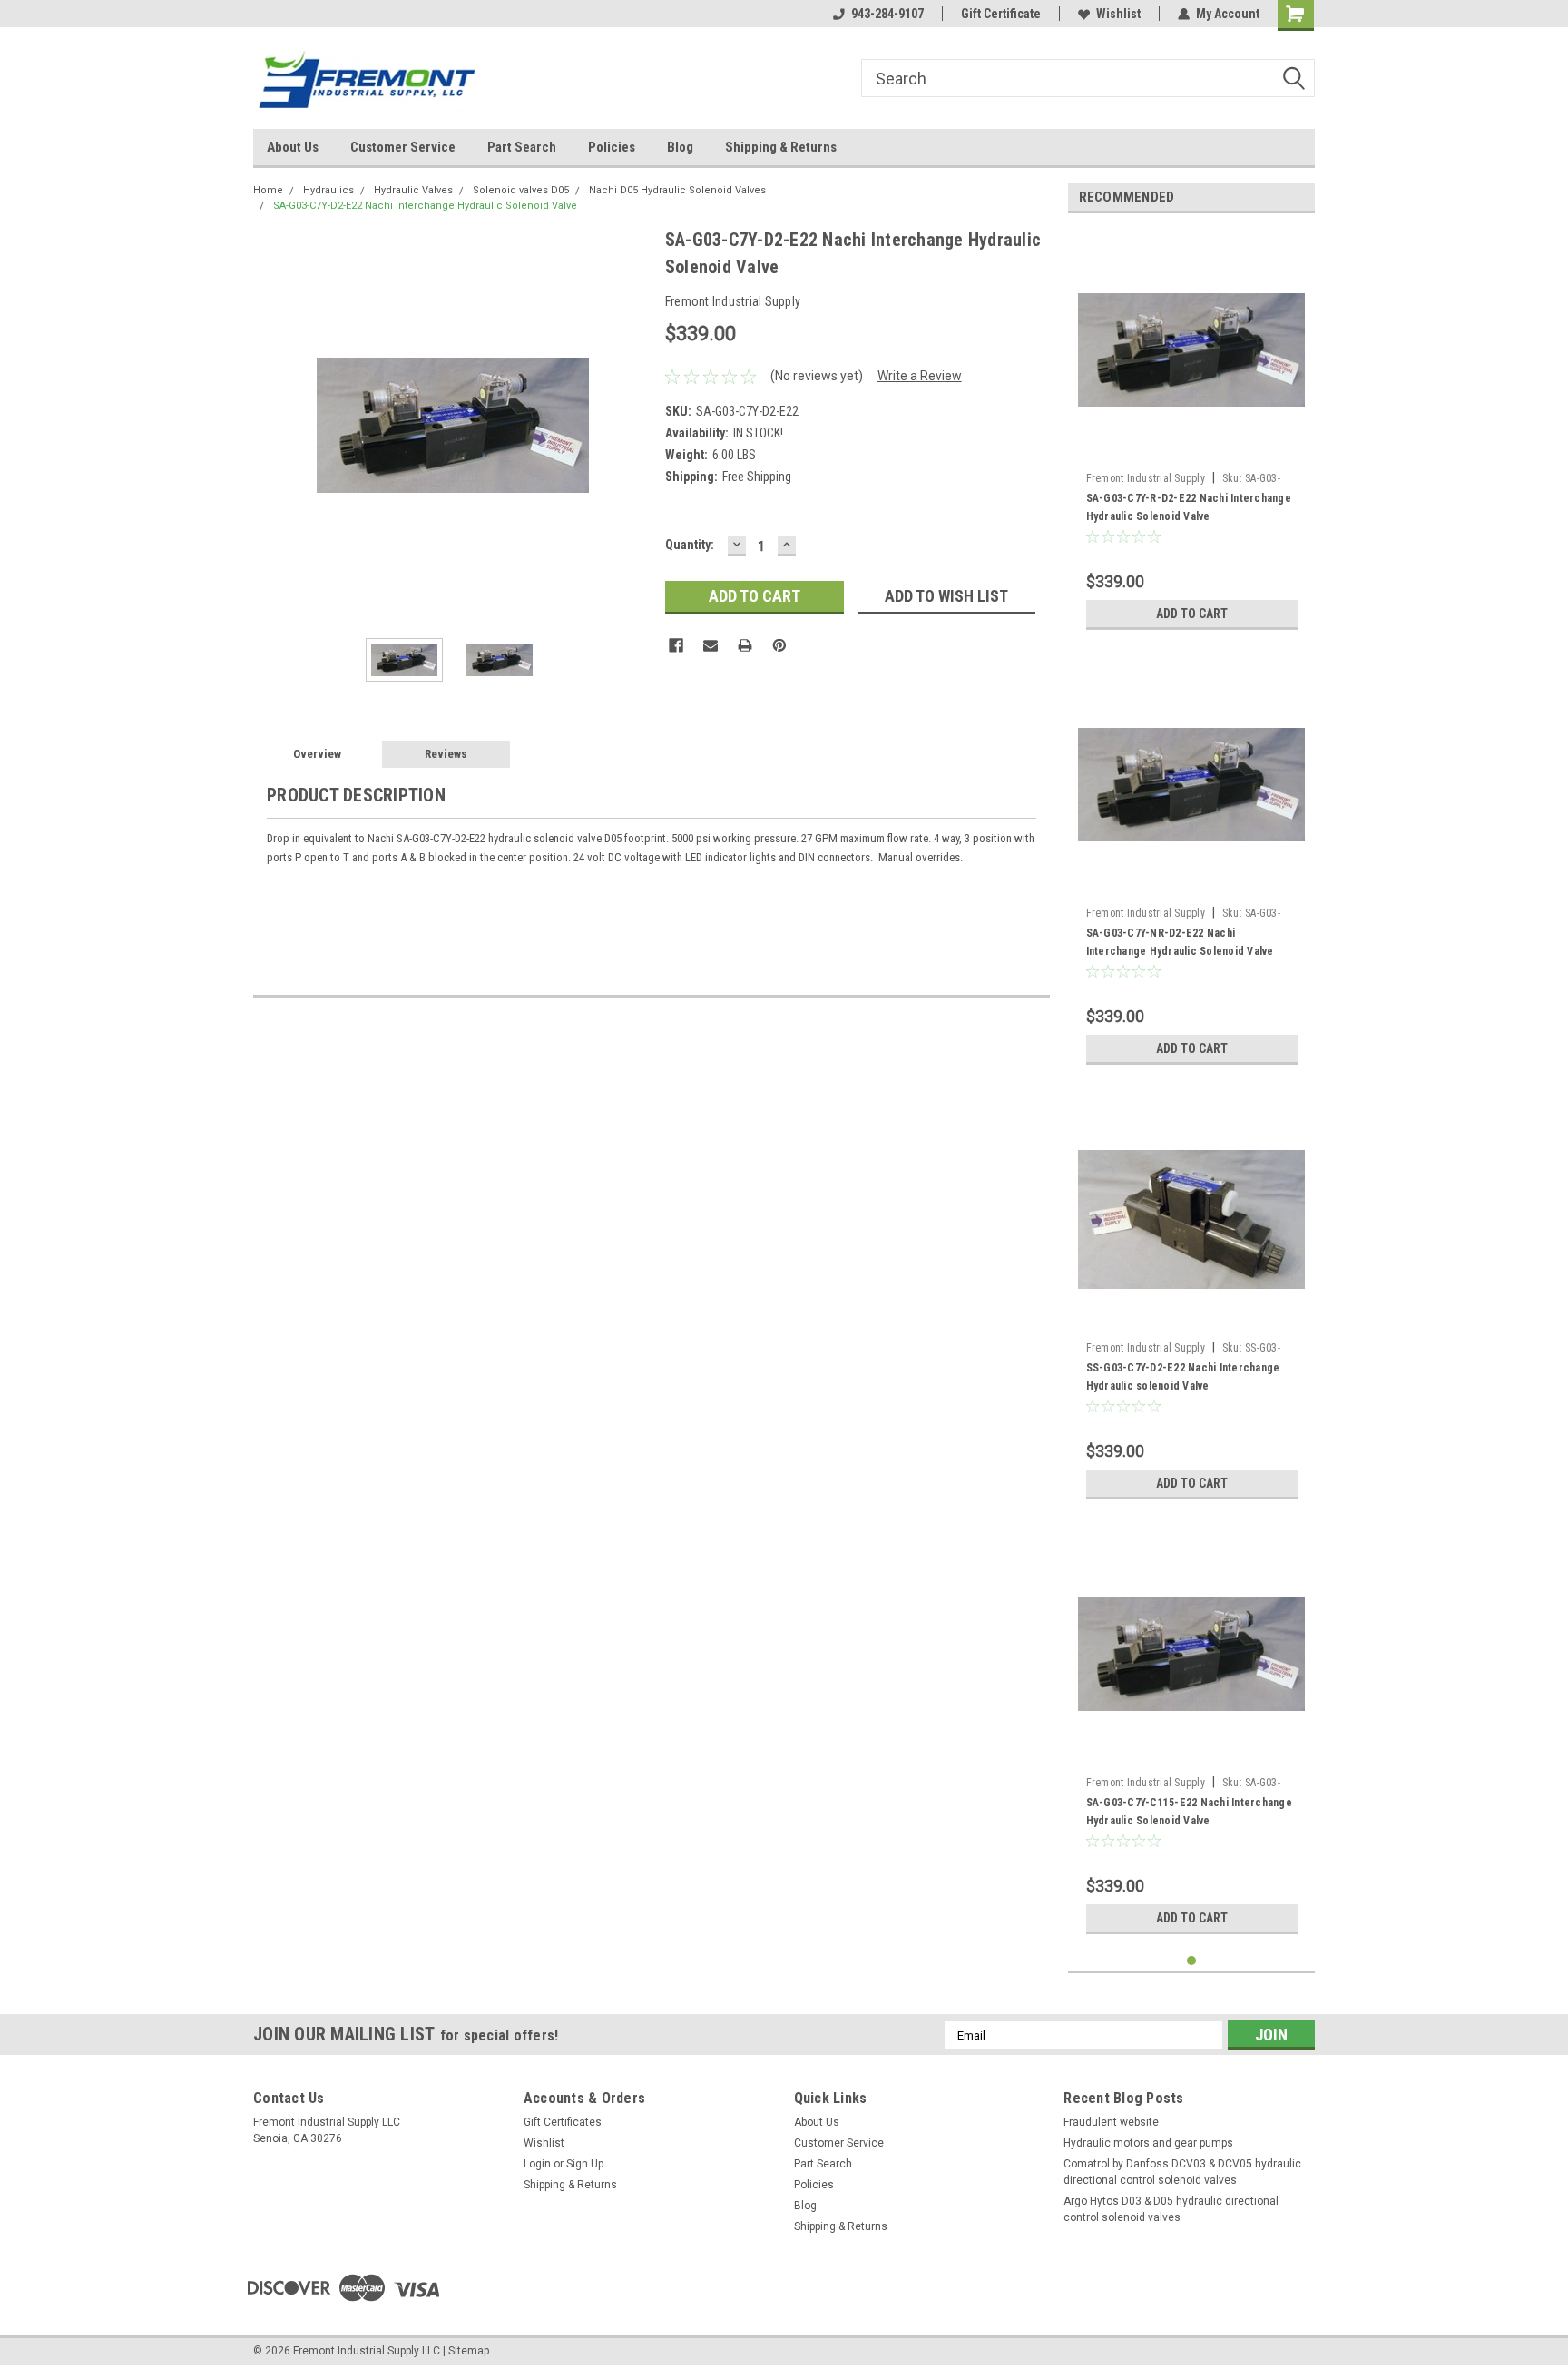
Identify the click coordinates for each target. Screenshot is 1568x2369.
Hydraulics (328, 190)
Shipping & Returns (781, 147)
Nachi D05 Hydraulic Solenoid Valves (677, 190)
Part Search (522, 147)
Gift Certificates (563, 2122)
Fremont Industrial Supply (1146, 478)
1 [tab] (1192, 1961)
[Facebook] (676, 645)
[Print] (745, 645)
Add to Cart (1192, 614)
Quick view (1191, 450)
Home (268, 190)
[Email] (710, 645)
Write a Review (920, 376)
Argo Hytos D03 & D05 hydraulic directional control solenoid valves (1171, 2209)
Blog (680, 147)
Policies (612, 147)
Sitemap (469, 2351)
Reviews (446, 754)
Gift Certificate (1001, 14)
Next (633, 425)
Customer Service (403, 147)
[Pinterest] (779, 645)
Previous (271, 425)
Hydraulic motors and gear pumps (1148, 2143)
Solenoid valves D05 (521, 190)
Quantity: (690, 545)
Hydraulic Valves (413, 190)
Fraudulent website (1111, 2122)
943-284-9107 (887, 14)
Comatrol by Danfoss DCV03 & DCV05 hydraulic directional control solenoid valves (1182, 2172)
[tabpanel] (1192, 433)
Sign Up (585, 2164)
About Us (293, 147)
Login (537, 2164)
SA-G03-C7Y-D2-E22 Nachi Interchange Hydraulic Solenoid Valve (425, 206)
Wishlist (1118, 14)
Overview (317, 754)
